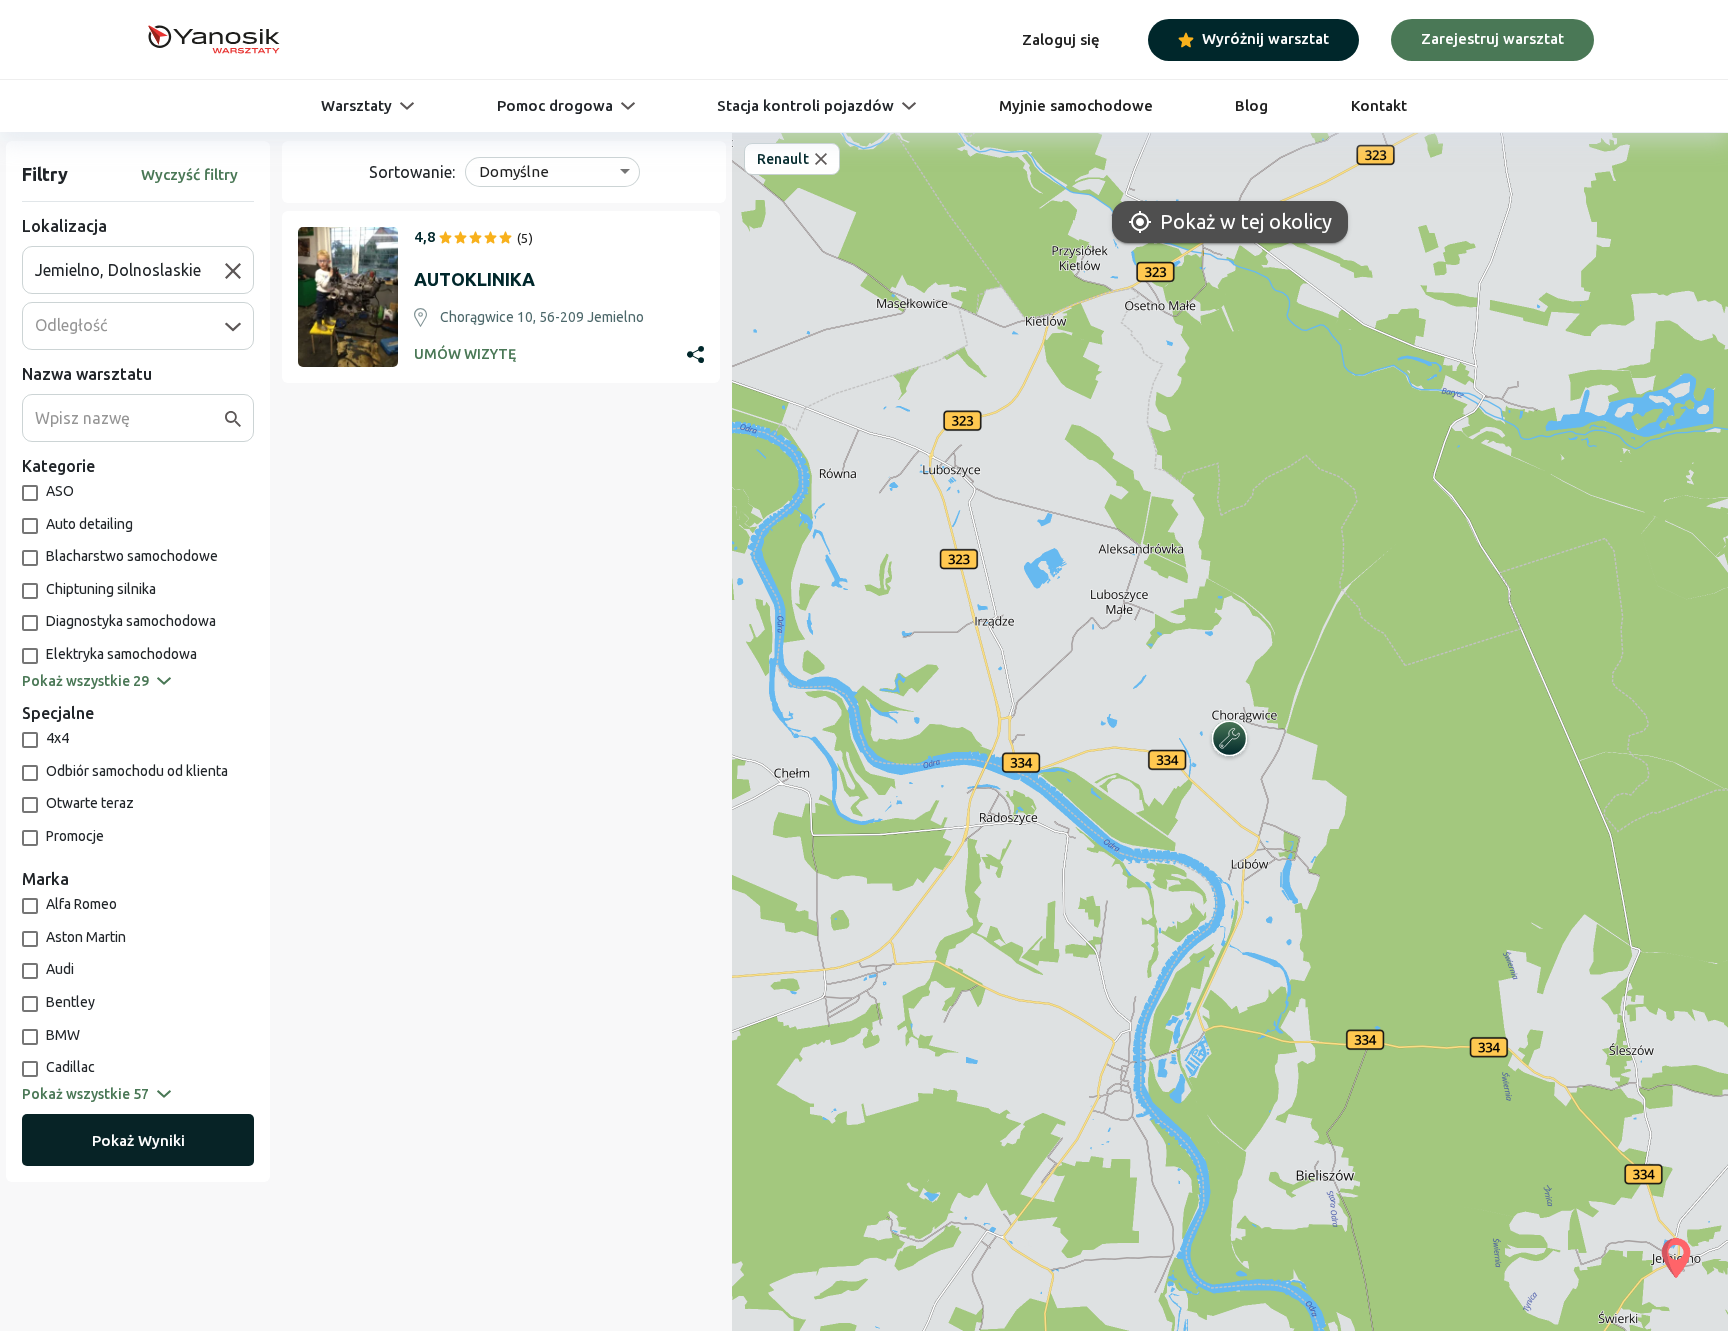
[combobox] (130, 270)
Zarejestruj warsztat (1492, 38)
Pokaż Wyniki (138, 1140)
